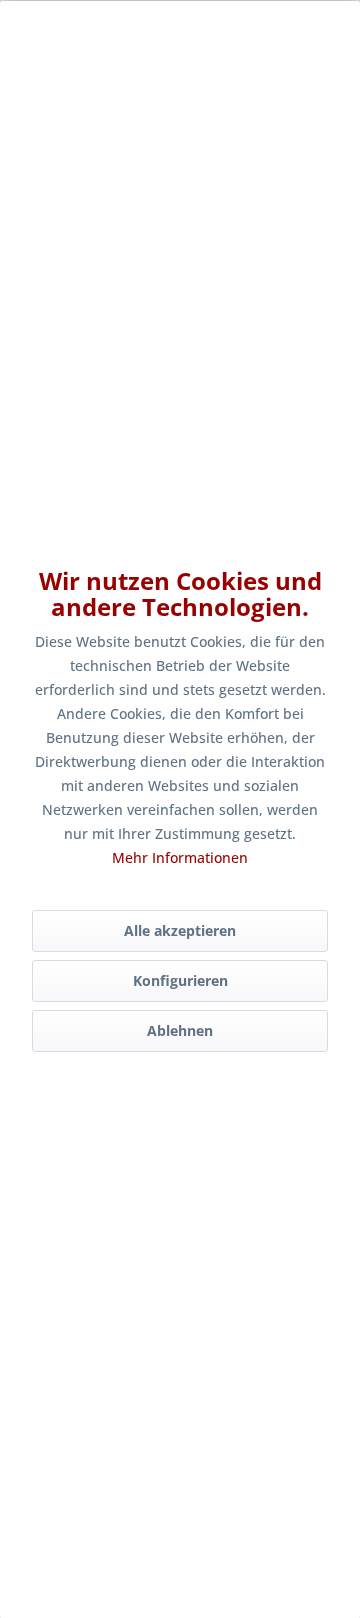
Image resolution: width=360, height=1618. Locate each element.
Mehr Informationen (180, 857)
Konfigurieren (180, 980)
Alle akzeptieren (180, 930)
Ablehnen (180, 1030)
